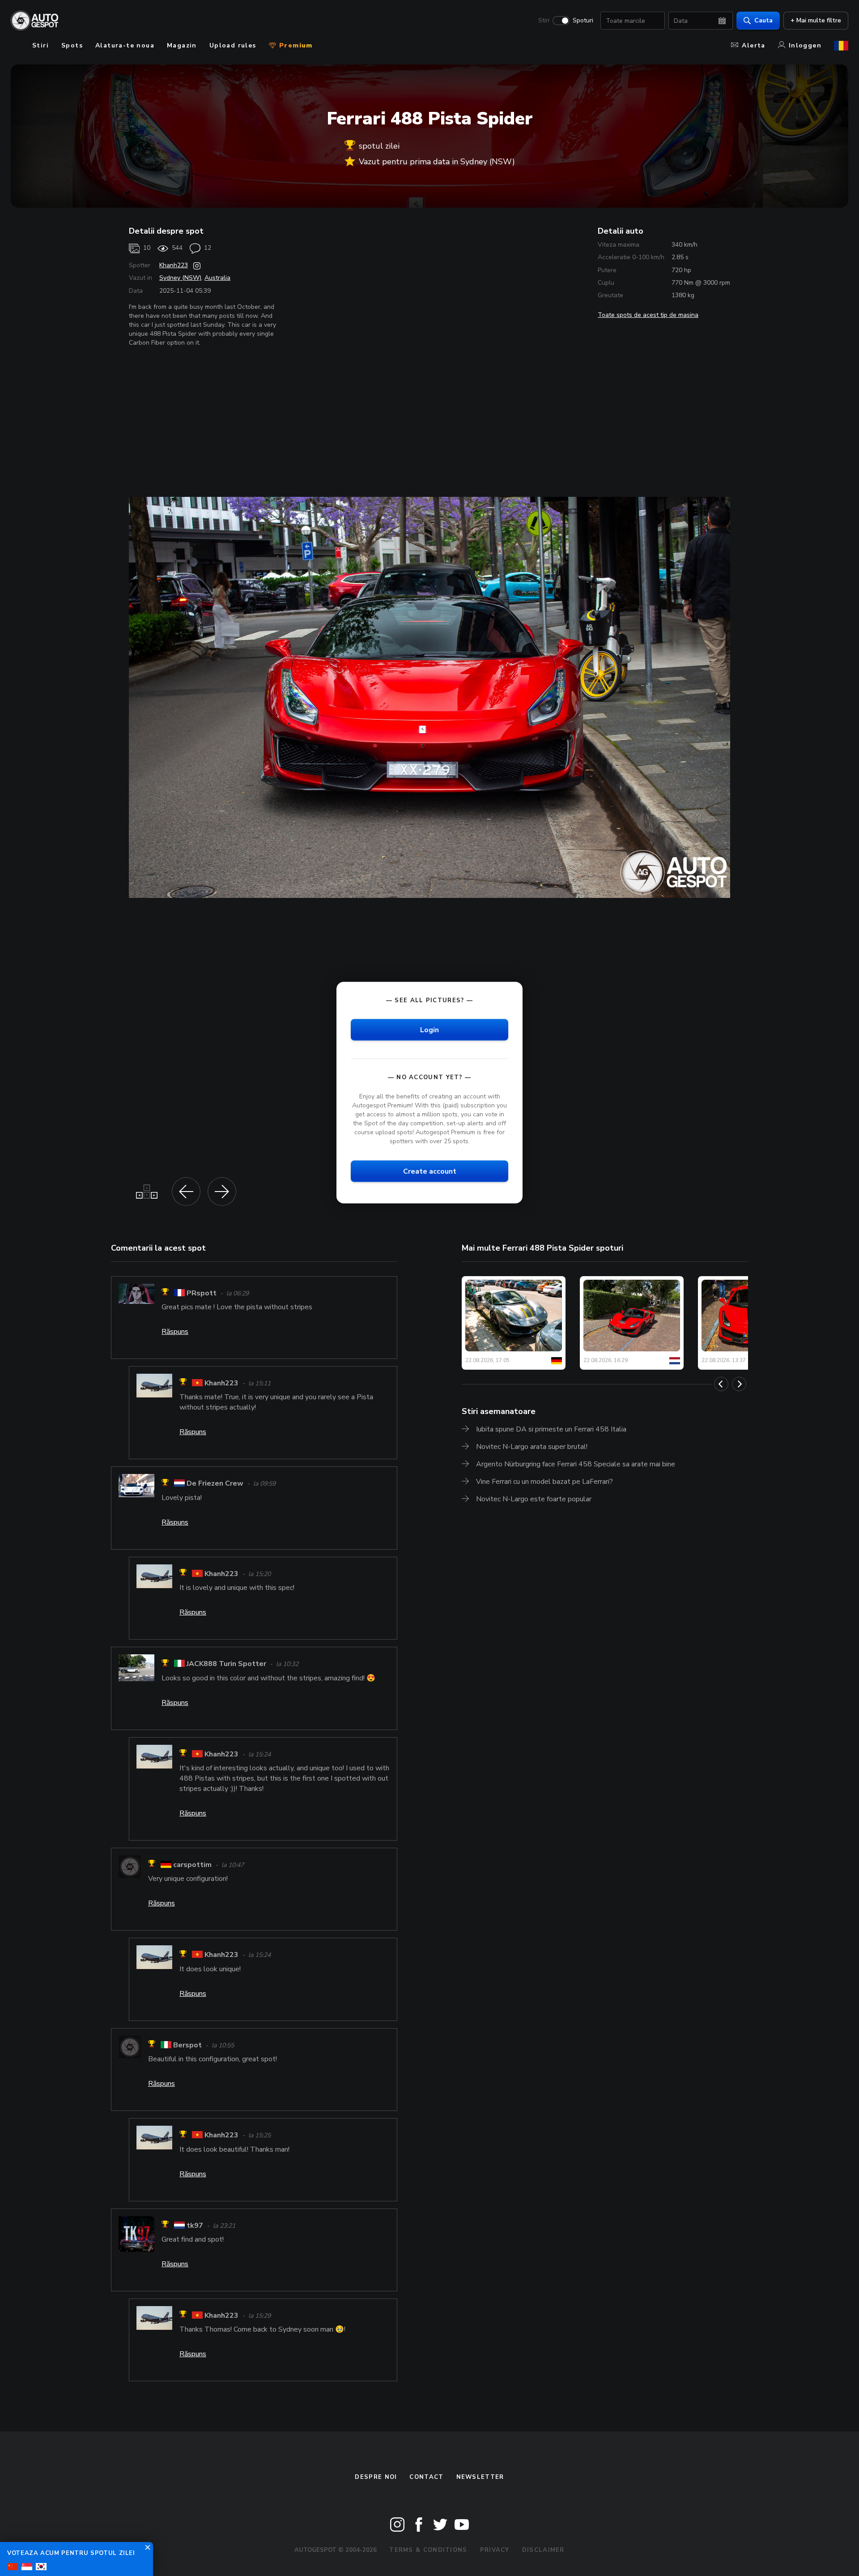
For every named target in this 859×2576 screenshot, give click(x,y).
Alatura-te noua (125, 45)
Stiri (544, 21)
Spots (72, 45)
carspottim (192, 1865)
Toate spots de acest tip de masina (648, 315)
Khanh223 (174, 265)
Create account (430, 1171)
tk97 (195, 2226)
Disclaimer (543, 2550)
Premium (295, 45)
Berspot (187, 2045)
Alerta (753, 45)
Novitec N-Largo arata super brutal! (532, 1447)
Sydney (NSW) (180, 278)
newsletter (480, 2477)
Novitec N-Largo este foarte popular (534, 1499)
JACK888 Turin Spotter (226, 1664)
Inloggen (805, 45)
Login (429, 1030)
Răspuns (175, 1332)
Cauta (763, 20)
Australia (217, 278)
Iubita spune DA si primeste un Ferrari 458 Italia (551, 1429)
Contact (426, 2477)
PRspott (202, 1293)
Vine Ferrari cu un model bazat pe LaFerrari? (544, 1482)
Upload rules (233, 45)
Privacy (495, 2550)
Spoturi (583, 21)
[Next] (739, 1384)
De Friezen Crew (215, 1484)
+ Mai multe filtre (816, 20)
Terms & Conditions (428, 2550)
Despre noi (376, 2477)
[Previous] (721, 1384)
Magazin (182, 45)
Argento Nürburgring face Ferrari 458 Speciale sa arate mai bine (576, 1464)
